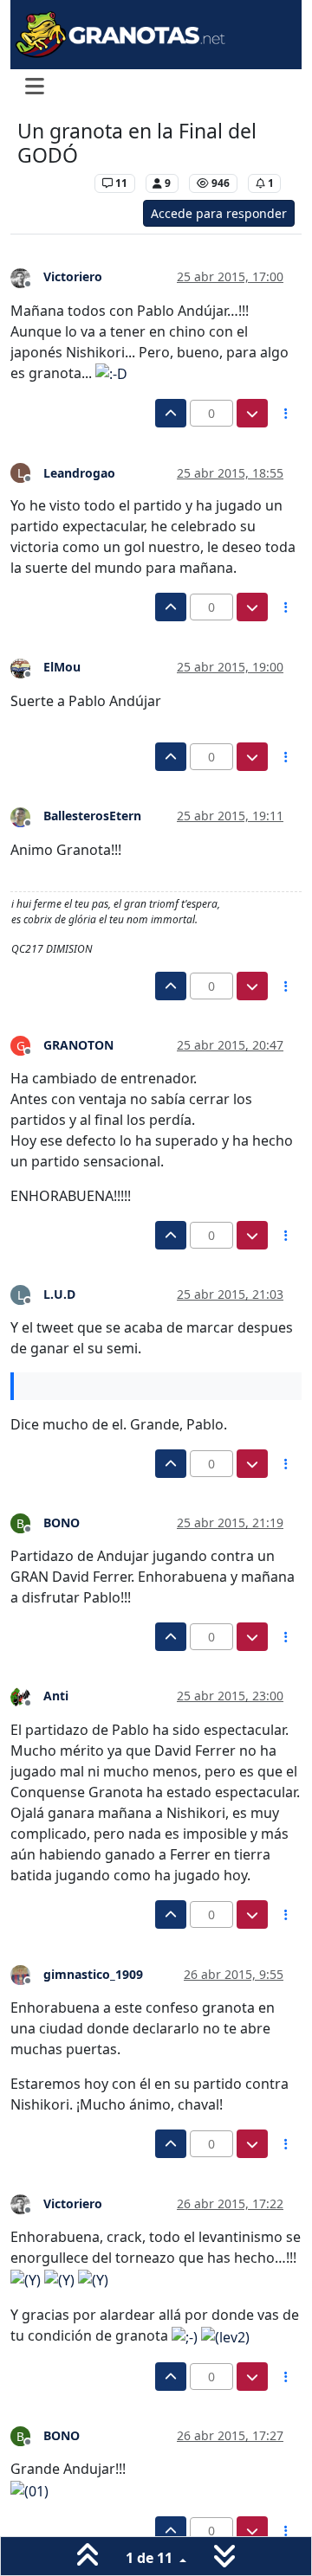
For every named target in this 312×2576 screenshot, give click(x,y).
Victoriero (73, 276)
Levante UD (52, 183)
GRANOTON (78, 1045)
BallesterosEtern (92, 816)
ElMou (62, 667)
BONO (62, 1522)
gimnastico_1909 (93, 1974)
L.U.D (59, 1294)
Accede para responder (219, 213)
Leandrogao (79, 473)
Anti (56, 1696)
